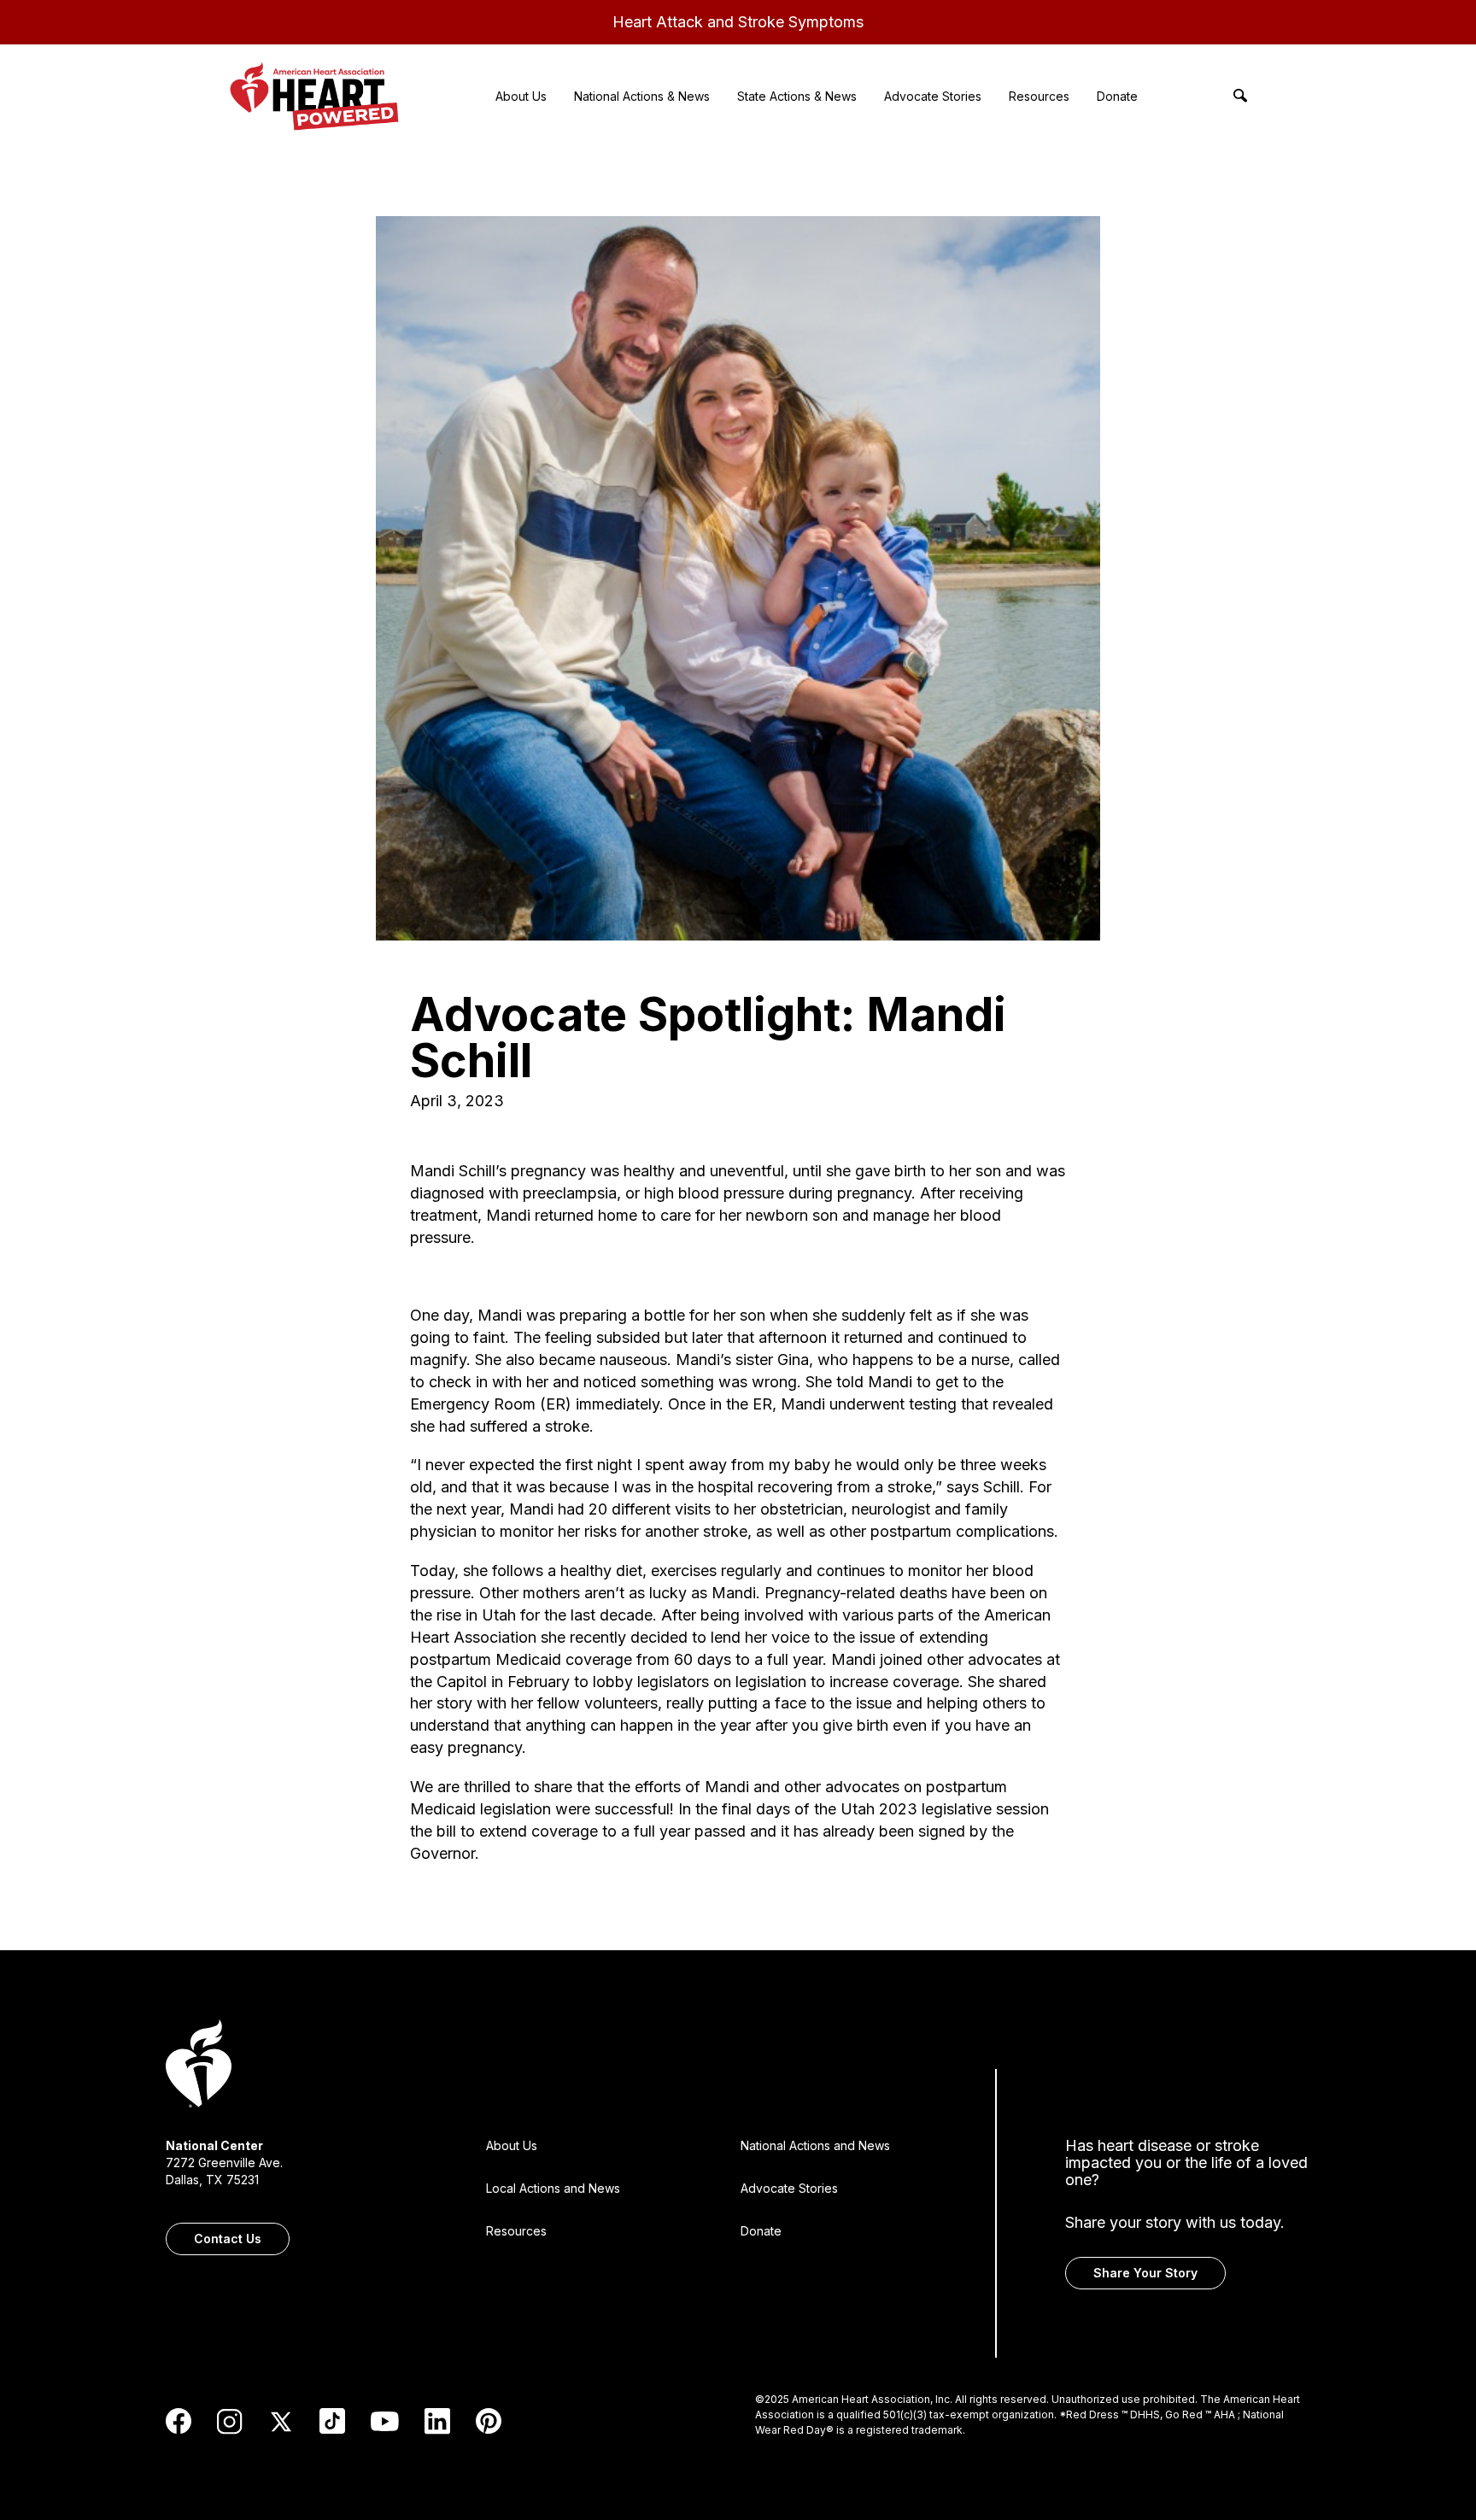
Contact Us (228, 2239)
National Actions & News (642, 96)
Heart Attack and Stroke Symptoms (738, 22)
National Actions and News (815, 2145)
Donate (1117, 96)
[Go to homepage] (199, 2066)
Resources (1039, 96)
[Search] (1240, 96)
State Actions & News (797, 96)
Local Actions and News (553, 2188)
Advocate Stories (933, 96)
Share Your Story (1145, 2273)
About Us (521, 96)
